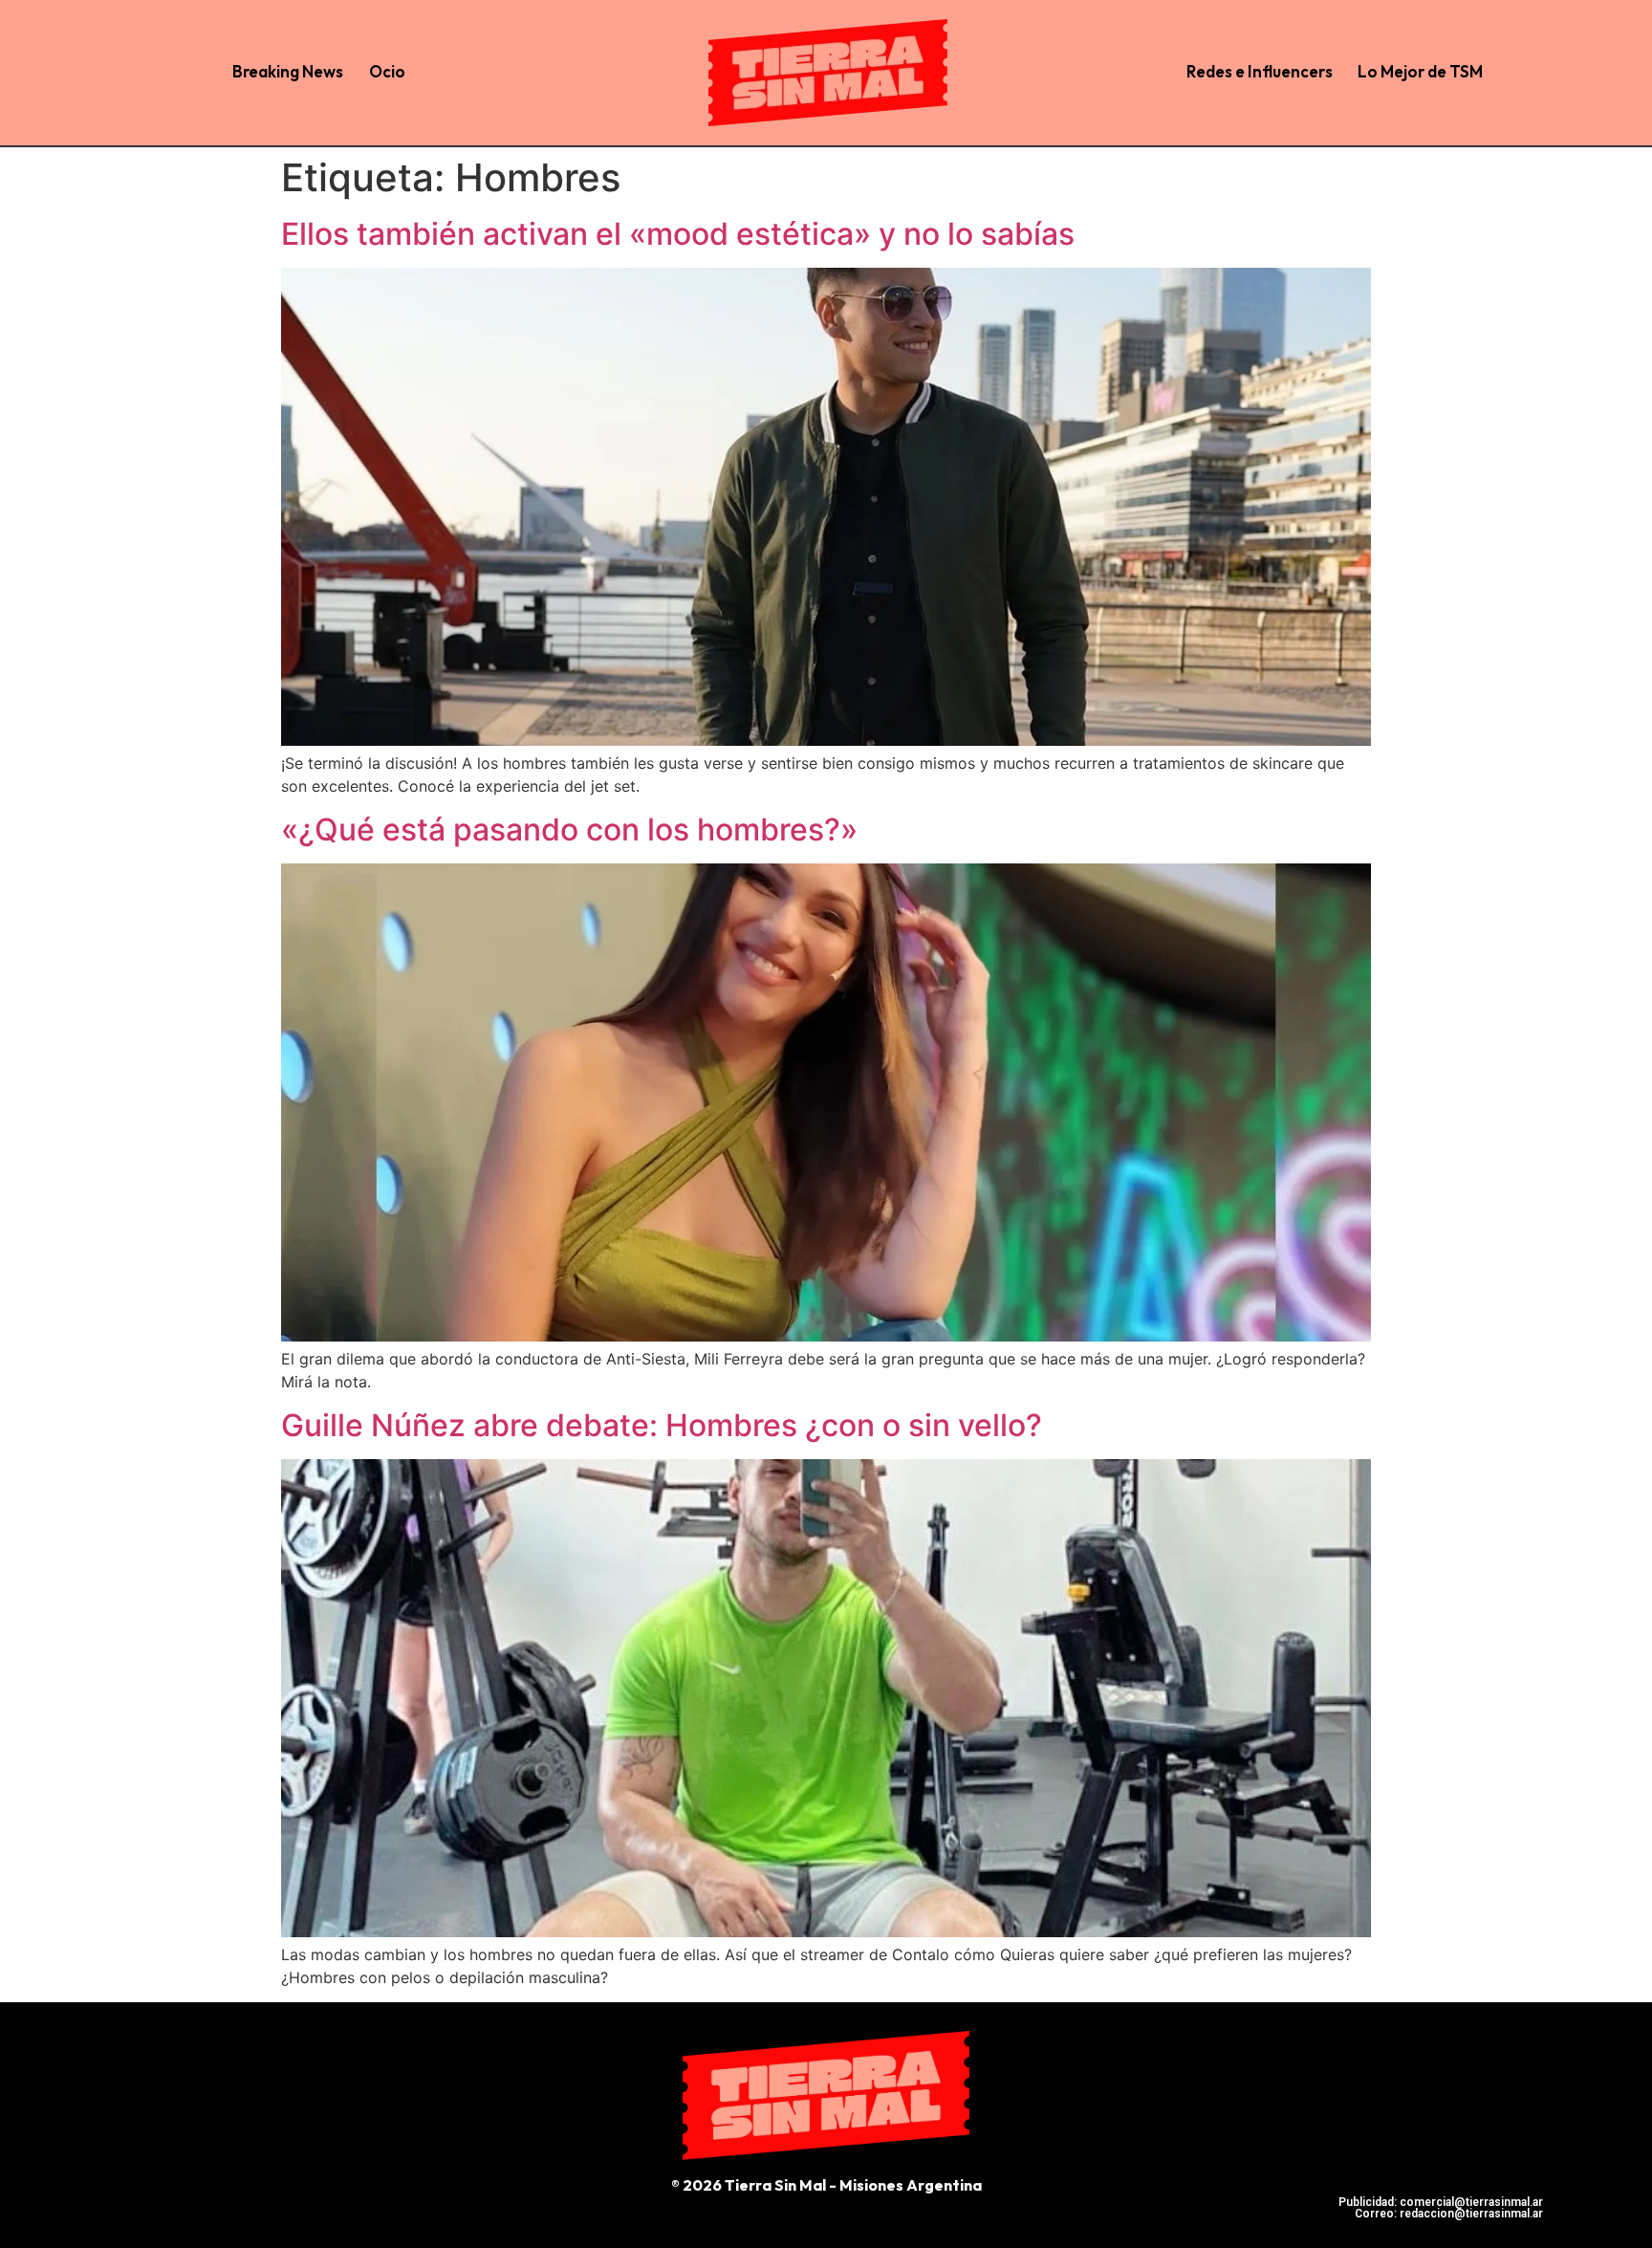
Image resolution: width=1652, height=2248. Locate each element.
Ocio (387, 71)
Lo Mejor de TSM (1420, 71)
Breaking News (288, 71)
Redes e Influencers (1260, 71)
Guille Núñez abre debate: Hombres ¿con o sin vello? (662, 1425)
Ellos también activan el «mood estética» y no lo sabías (678, 234)
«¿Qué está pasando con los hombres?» (569, 829)
